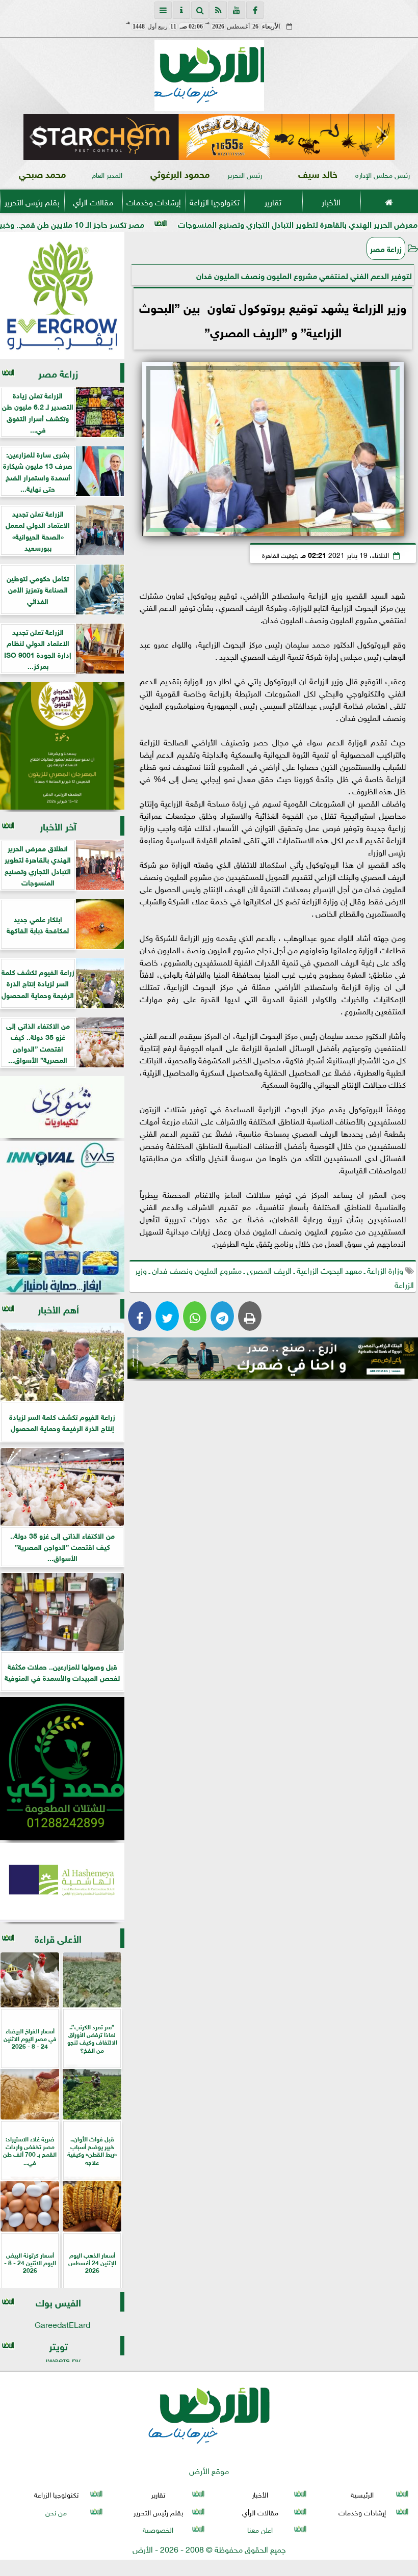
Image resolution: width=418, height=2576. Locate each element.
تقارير (273, 201)
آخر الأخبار (58, 826)
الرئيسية (362, 2494)
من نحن (56, 2511)
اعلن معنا (260, 2529)
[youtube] (237, 10)
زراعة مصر (386, 248)
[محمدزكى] (62, 1769)
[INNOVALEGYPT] (62, 1217)
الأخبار (331, 201)
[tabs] (163, 10)
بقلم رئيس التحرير (32, 201)
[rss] (218, 10)
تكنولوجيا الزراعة (215, 201)
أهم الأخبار (58, 1309)
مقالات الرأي (93, 201)
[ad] (209, 137)
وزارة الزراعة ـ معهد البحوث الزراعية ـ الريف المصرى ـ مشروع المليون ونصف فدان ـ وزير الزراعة (275, 1277)
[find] (200, 10)
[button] (35, 137)
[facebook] (255, 10)
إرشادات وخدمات (154, 201)
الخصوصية (158, 2529)
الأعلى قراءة (58, 1938)
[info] (181, 10)
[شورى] (62, 1107)
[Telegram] (222, 1316)
